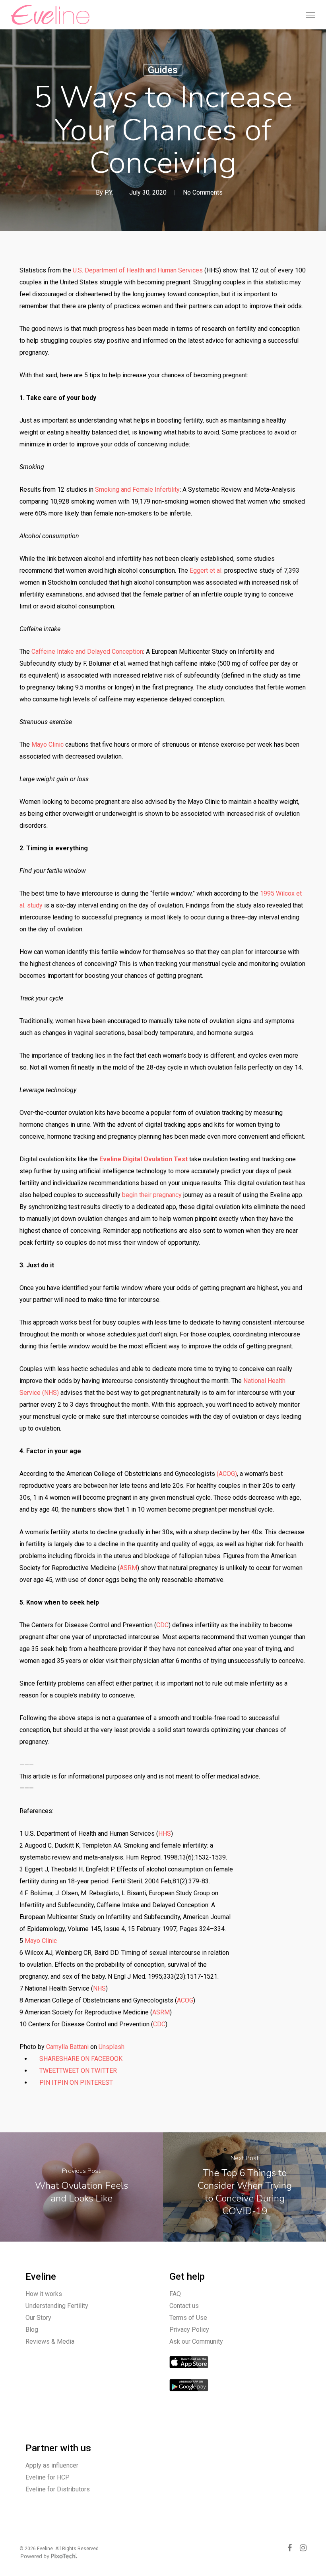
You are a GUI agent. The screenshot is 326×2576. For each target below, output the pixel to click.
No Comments (203, 192)
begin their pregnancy (152, 1195)
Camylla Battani (67, 2047)
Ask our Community (196, 2341)
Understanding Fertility (57, 2306)
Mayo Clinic (48, 744)
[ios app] (189, 2372)
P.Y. (109, 192)
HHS (165, 1834)
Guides (163, 70)
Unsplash (112, 2047)
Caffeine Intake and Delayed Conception (87, 652)
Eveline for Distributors (58, 2489)
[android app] (189, 2395)
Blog (32, 2330)
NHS (99, 1988)
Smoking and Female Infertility (137, 490)
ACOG (185, 2000)
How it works (44, 2294)
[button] (310, 15)
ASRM (128, 1568)
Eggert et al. (206, 571)
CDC (162, 1625)
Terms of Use (188, 2318)
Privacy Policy (189, 2330)
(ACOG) (227, 1474)
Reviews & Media (50, 2341)
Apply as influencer (52, 2465)
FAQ (175, 2294)
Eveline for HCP (48, 2477)
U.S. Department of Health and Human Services (138, 270)
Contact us (184, 2306)
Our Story (38, 2318)
